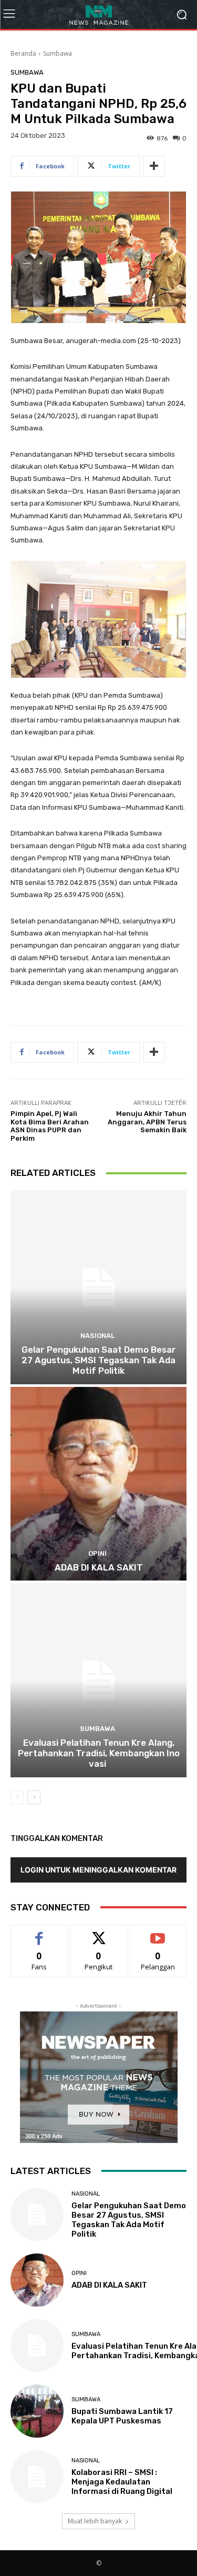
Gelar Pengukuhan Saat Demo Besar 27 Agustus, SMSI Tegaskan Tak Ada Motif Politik (99, 1360)
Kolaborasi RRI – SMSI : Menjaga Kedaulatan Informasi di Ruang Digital (122, 2482)
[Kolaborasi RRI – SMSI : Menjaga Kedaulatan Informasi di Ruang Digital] (37, 2477)
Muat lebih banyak (95, 2521)
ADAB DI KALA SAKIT (99, 1567)
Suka (39, 1933)
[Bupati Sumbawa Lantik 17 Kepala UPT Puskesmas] (37, 2411)
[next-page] (34, 1797)
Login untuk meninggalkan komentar (98, 1870)
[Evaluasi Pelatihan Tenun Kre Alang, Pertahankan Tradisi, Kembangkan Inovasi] (98, 1680)
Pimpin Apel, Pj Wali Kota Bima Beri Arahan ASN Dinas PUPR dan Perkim (50, 1126)
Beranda (23, 53)
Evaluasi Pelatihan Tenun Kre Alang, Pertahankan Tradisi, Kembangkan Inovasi (99, 1753)
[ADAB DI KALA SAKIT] (98, 1484)
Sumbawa (58, 53)
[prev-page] (17, 1797)
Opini (97, 1553)
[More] (154, 166)
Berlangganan (158, 1933)
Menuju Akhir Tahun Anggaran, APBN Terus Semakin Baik (147, 1122)
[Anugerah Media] (98, 14)
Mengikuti (98, 1933)
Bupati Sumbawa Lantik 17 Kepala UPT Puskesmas (122, 2416)
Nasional (97, 1336)
